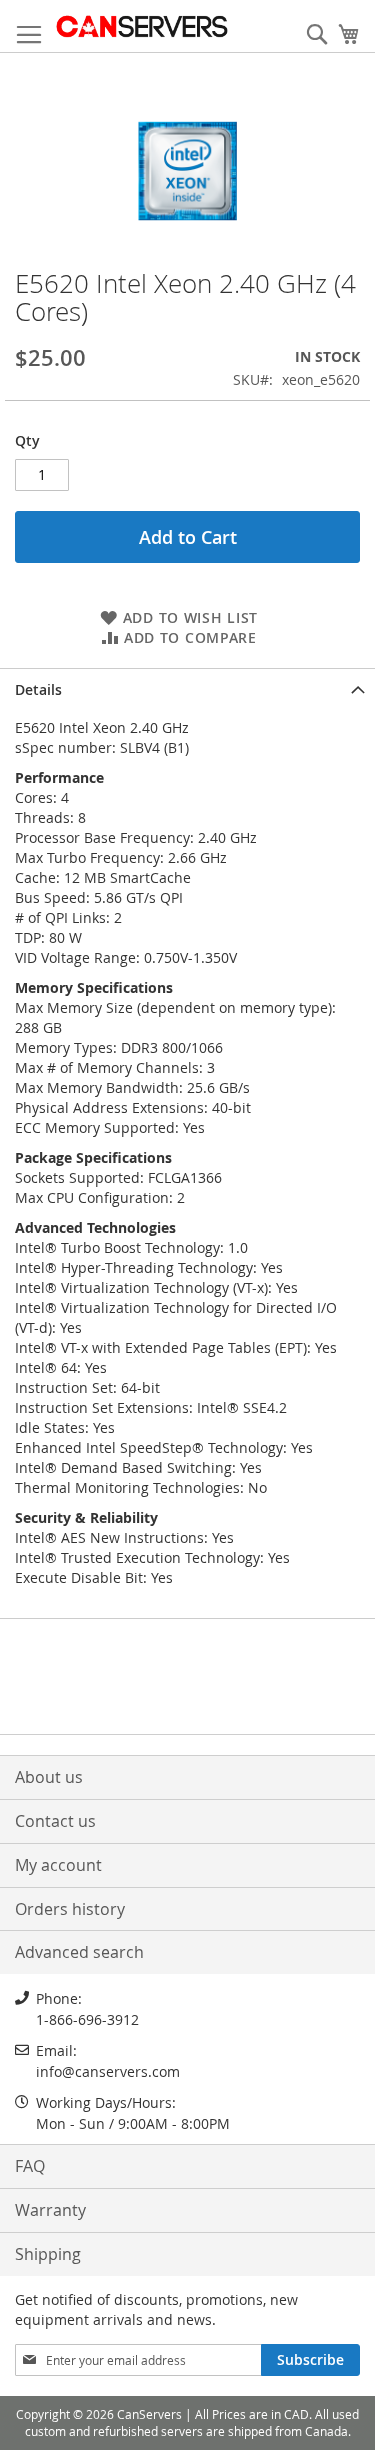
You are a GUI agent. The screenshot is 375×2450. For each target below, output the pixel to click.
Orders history (70, 1909)
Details (38, 689)
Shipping (48, 2254)
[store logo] (141, 26)
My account (58, 1865)
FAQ (30, 2166)
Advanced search (79, 1952)
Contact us (55, 1821)
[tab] (187, 688)
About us (49, 1777)
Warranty (50, 2210)
